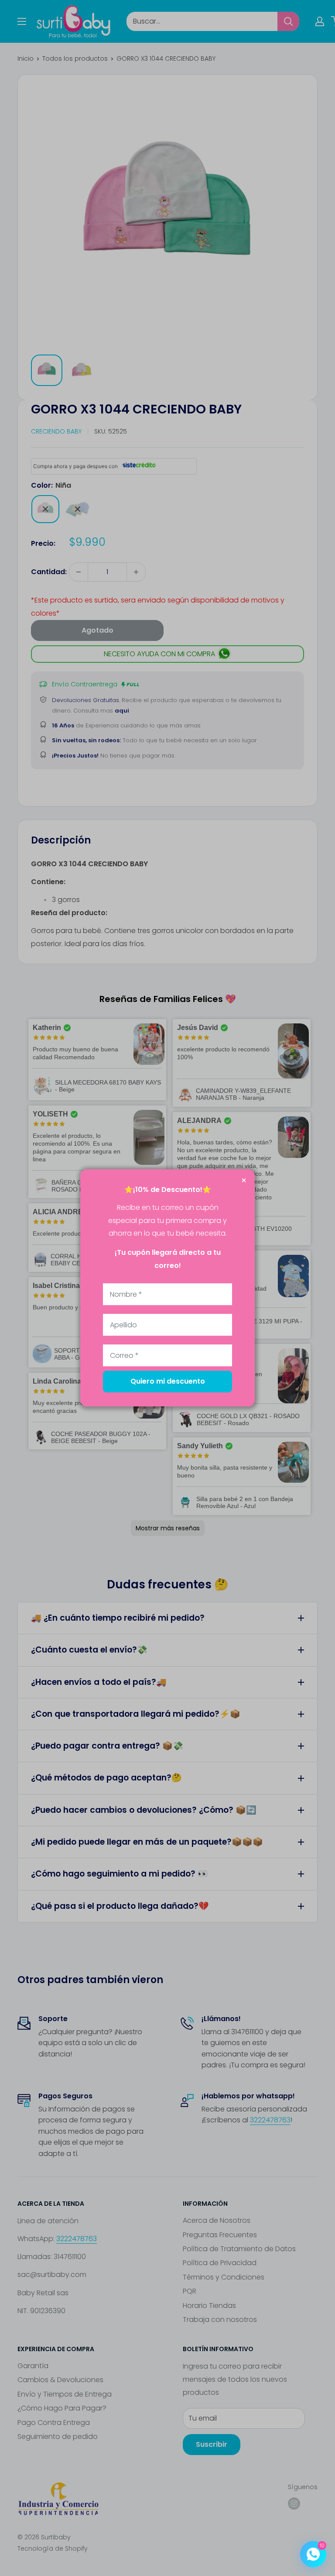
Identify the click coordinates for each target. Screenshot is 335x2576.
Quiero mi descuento (168, 1382)
